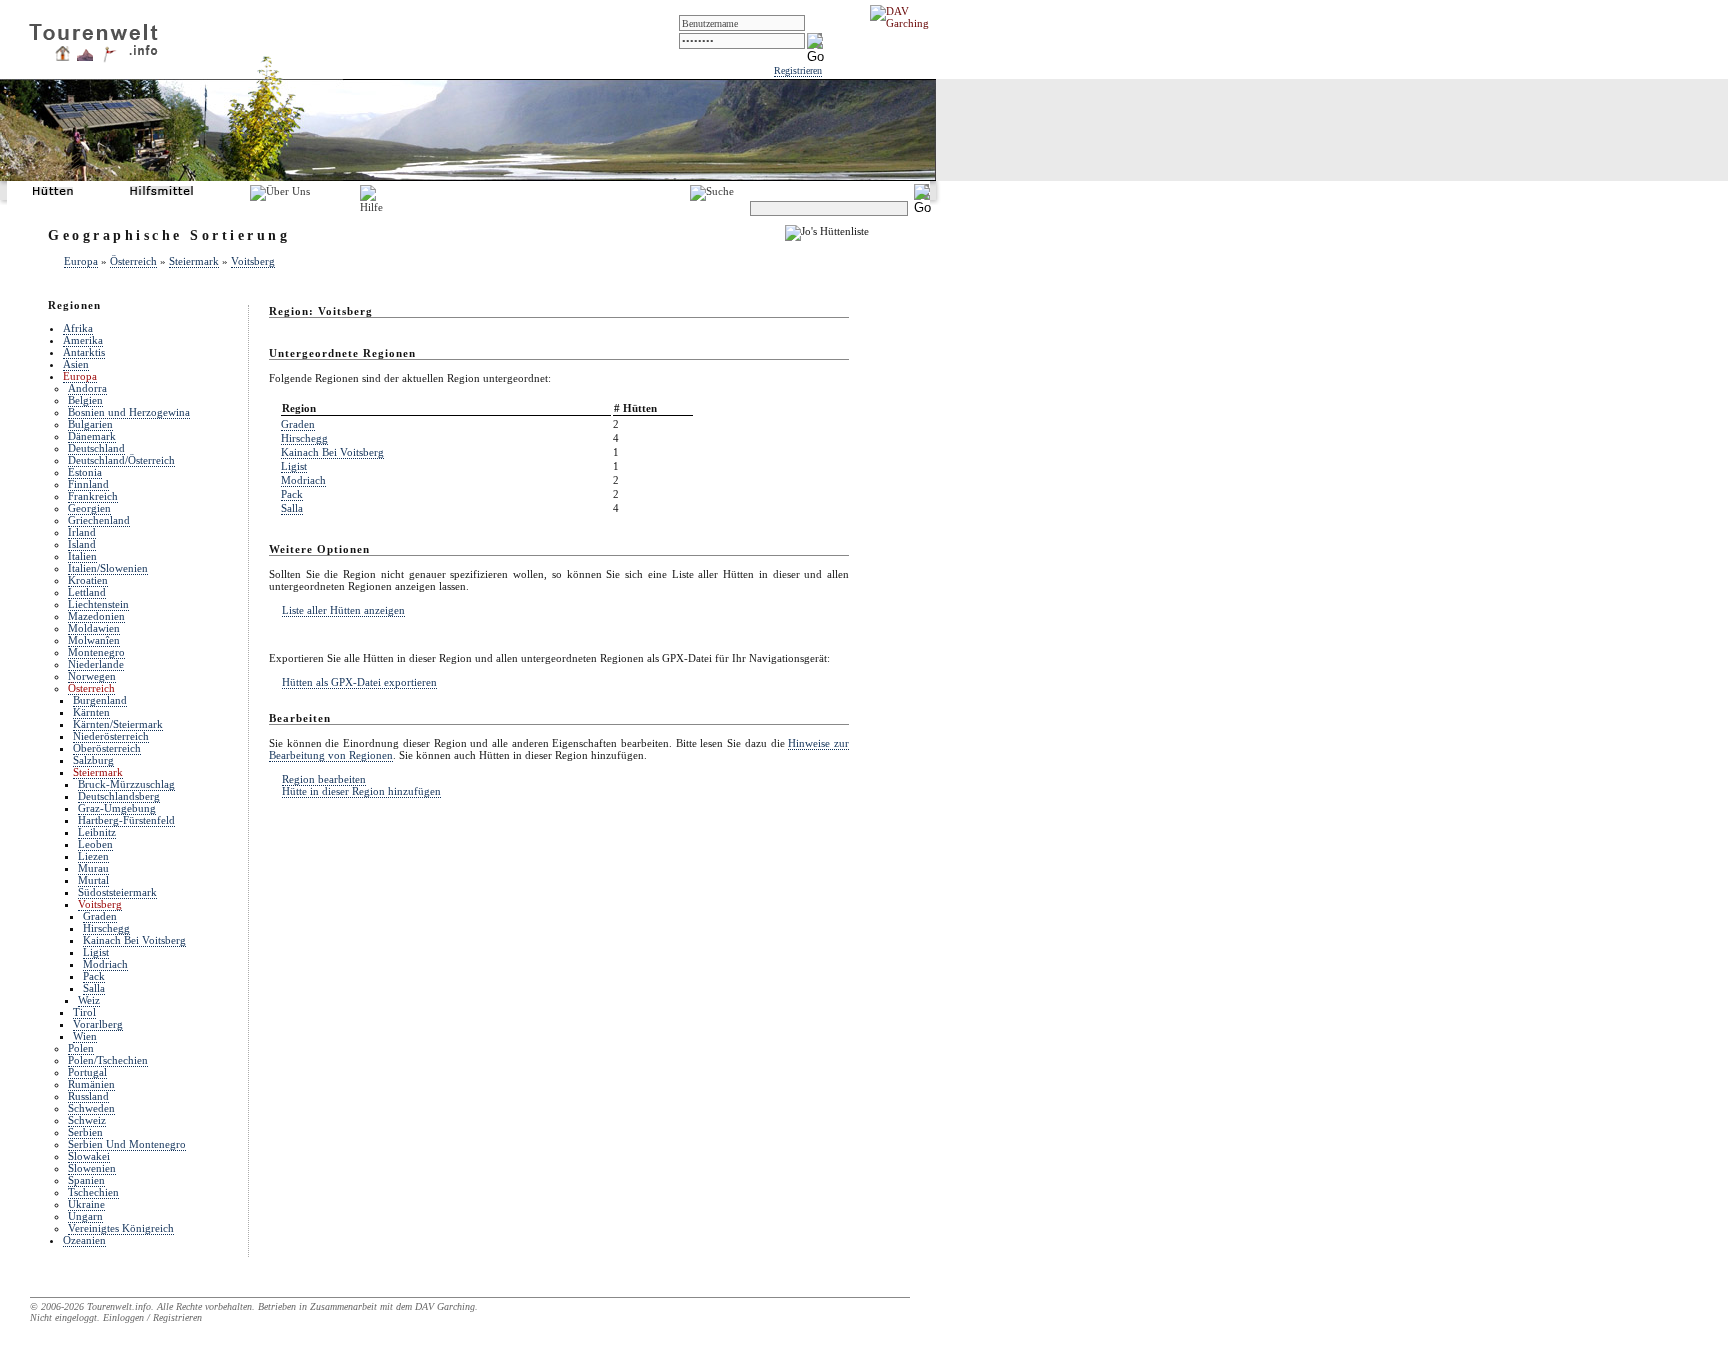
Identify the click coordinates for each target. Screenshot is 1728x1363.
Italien (82, 556)
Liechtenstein (98, 604)
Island (82, 544)
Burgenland (100, 700)
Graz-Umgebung (117, 808)
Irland (82, 532)
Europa (81, 261)
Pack (94, 976)
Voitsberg (253, 261)
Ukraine (86, 1204)
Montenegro (96, 652)
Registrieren (798, 70)
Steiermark (194, 261)
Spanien (86, 1180)
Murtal (93, 880)
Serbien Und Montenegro (127, 1144)
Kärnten (91, 712)
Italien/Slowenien (108, 568)
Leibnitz (97, 832)
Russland (88, 1096)
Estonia (85, 472)
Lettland (87, 592)
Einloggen (123, 1317)
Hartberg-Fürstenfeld (126, 820)
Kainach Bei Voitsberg (134, 940)
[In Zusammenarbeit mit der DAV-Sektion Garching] (905, 23)
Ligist (96, 952)
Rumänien (91, 1084)
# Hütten (635, 408)
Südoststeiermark (117, 892)
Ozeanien (84, 1240)
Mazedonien (96, 616)
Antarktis (84, 352)
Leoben (95, 844)
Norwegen (92, 676)
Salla (94, 988)
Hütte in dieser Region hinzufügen (361, 791)
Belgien (85, 400)
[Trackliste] (109, 59)
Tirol (84, 1012)
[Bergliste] (85, 57)
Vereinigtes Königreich (121, 1228)
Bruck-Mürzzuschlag (126, 784)
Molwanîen (94, 640)
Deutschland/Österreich (121, 460)
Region (299, 408)
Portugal (87, 1072)
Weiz (89, 1000)
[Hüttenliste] (62, 57)
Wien (85, 1036)
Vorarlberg (98, 1024)
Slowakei (89, 1156)
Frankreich (93, 496)
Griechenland (99, 520)
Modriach (105, 964)
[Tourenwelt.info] (93, 36)
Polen (81, 1048)
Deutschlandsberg (119, 796)
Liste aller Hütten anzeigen (343, 610)
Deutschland (96, 448)
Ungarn (85, 1216)
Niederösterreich (111, 736)
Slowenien (92, 1168)
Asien (76, 364)
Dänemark (92, 436)
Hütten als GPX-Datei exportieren (359, 682)
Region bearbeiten (324, 779)
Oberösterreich (107, 748)
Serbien (85, 1132)
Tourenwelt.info (119, 1306)
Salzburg (93, 760)
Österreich (133, 261)
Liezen (93, 856)
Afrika (78, 328)
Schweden (91, 1108)
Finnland (88, 484)
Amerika (83, 340)
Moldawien (94, 628)
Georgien (89, 508)
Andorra (87, 388)
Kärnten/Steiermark (118, 724)
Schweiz (87, 1120)
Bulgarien (90, 424)
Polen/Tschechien (108, 1060)
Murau (93, 868)
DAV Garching (445, 1306)
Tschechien (93, 1192)
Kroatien (88, 580)
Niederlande (96, 664)
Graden (100, 916)
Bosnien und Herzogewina (129, 412)
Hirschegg (106, 928)
